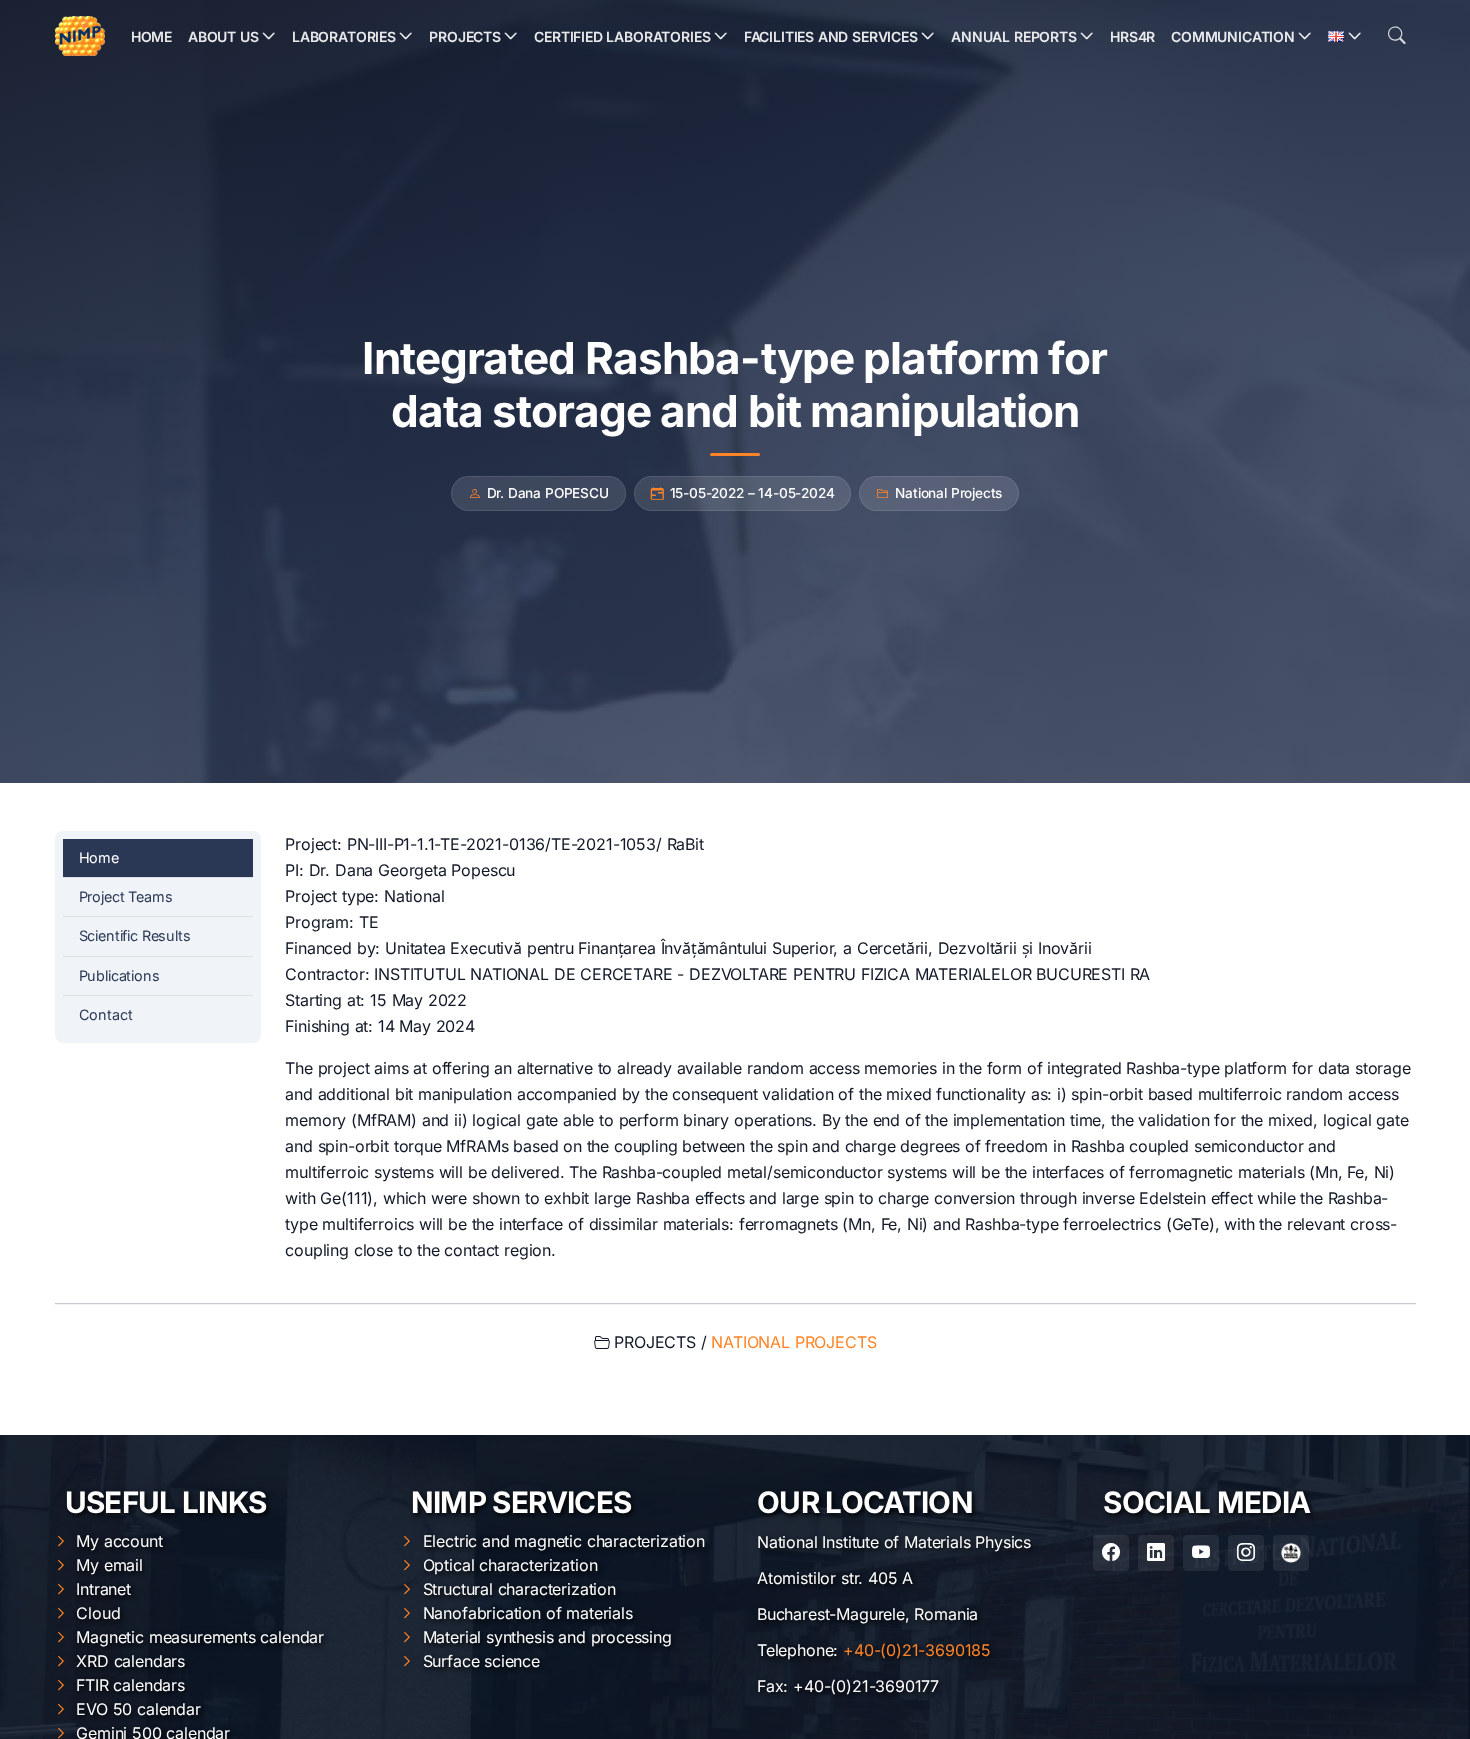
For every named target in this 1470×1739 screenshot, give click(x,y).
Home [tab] (99, 857)
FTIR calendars (130, 1685)
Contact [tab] (106, 1014)
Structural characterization (519, 1589)
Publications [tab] (119, 975)
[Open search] (1397, 36)
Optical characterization (510, 1565)
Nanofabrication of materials (528, 1613)
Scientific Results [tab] (135, 935)
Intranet (103, 1589)
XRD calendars (130, 1661)
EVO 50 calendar (138, 1709)
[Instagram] (1246, 1553)
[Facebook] (1111, 1553)
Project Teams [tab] (126, 896)
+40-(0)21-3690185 (917, 1650)
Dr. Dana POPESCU (548, 493)
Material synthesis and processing (547, 1637)
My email (109, 1565)
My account (119, 1541)
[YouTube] (1201, 1553)
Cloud (98, 1613)
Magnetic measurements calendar (200, 1637)
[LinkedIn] (1156, 1553)
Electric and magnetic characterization (564, 1541)
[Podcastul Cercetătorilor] (1291, 1553)
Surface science (481, 1661)
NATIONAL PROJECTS (793, 1342)
